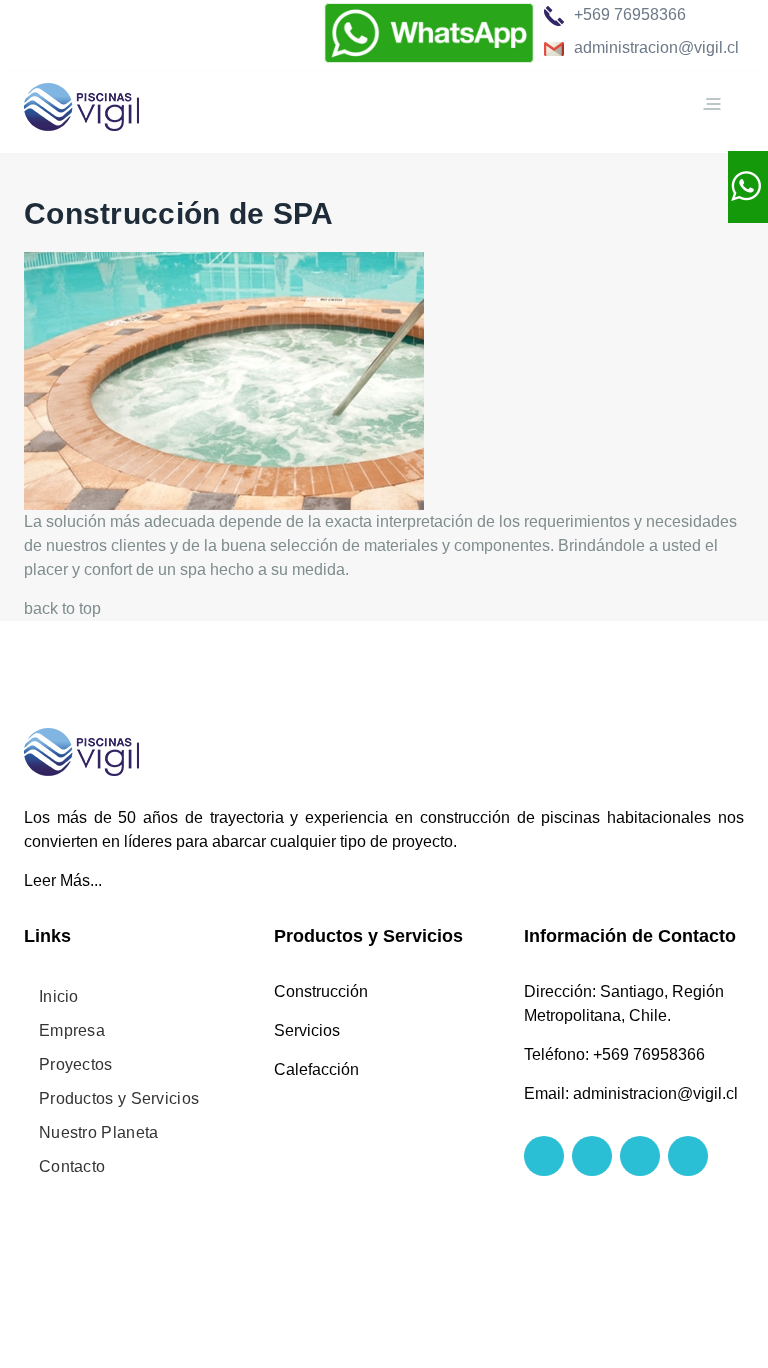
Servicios (307, 1030)
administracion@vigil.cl (656, 47)
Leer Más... (63, 880)
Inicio (59, 996)
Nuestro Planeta (99, 1132)
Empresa (72, 1030)
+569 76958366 (630, 14)
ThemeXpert (206, 1255)
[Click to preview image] (224, 379)
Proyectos (76, 1064)
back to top (62, 608)
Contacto (72, 1166)
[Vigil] (81, 103)
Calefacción (316, 1069)
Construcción (321, 991)
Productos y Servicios (119, 1098)
